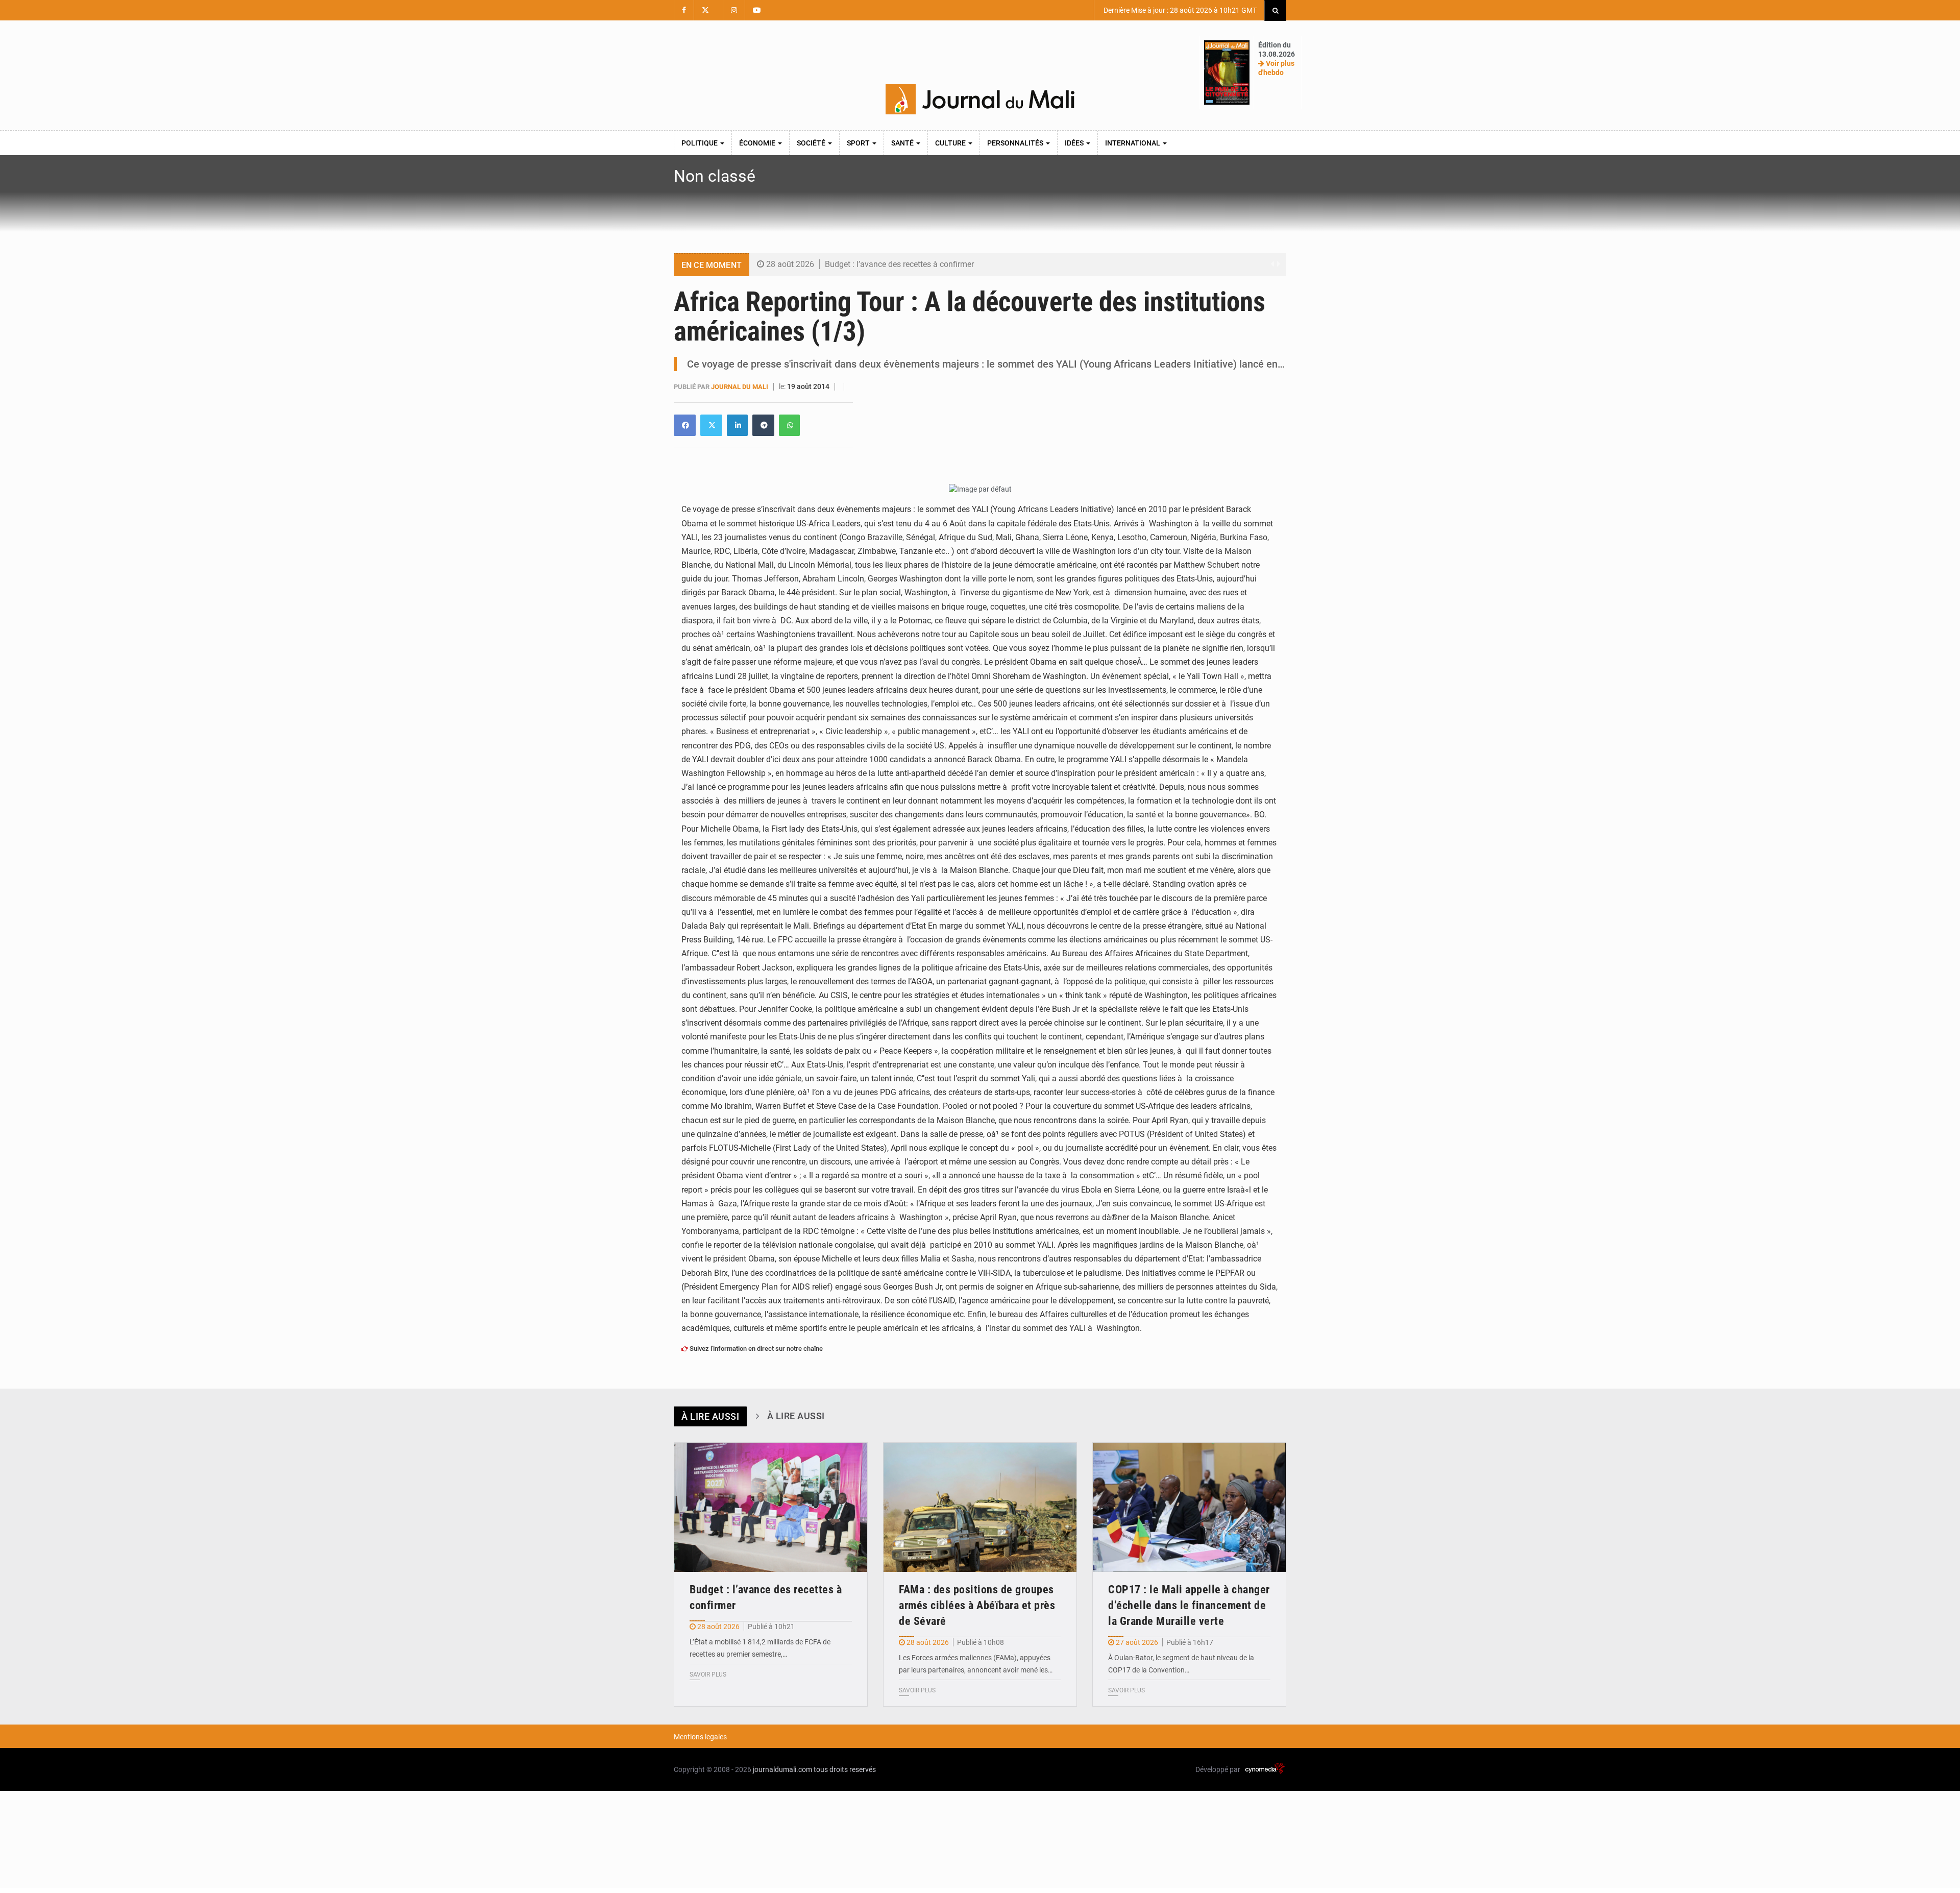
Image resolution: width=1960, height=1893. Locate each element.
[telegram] (763, 425)
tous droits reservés (845, 1769)
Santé (903, 143)
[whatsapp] (789, 425)
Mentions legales (700, 1737)
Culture (951, 143)
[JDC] (980, 100)
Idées (1075, 143)
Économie (758, 143)
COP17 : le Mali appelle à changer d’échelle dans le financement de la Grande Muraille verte (1189, 1605)
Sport (859, 143)
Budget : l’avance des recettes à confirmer (899, 264)
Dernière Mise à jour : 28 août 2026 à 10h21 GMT (1179, 10)
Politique (700, 143)
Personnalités (1016, 143)
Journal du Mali (740, 387)
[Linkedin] (685, 425)
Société (812, 143)
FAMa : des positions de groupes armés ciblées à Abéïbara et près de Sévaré (977, 1605)
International (1133, 143)
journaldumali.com (782, 1769)
